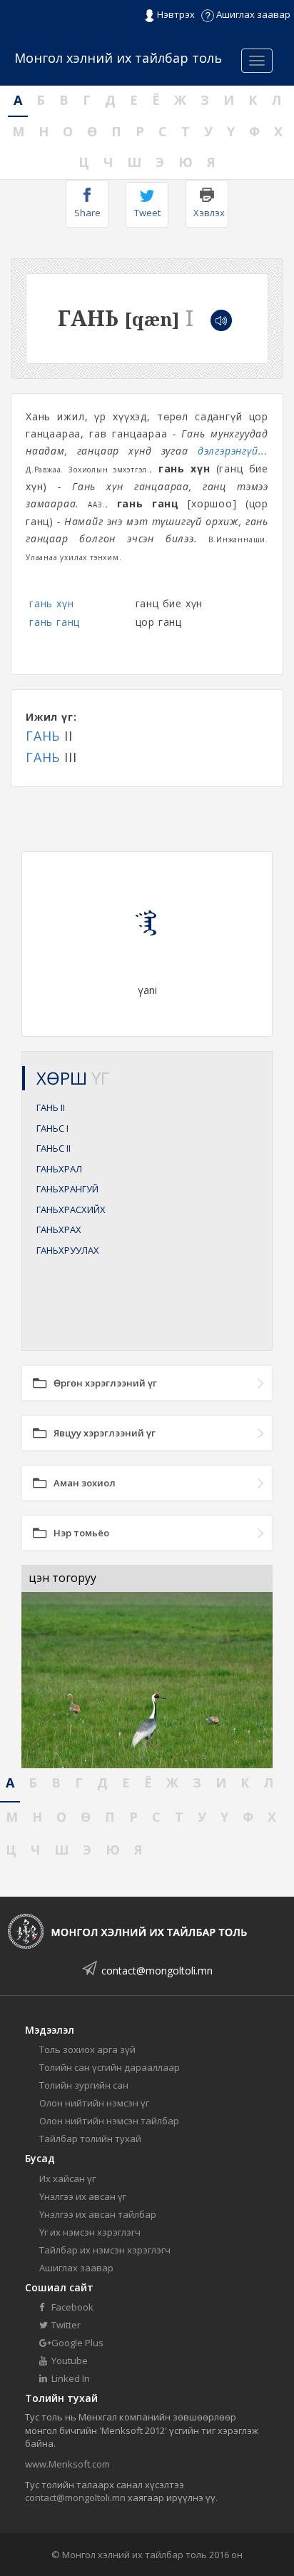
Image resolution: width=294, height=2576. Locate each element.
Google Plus (76, 2343)
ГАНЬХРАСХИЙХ (71, 1210)
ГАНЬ (43, 736)
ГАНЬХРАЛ (59, 1169)
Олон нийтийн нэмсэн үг (94, 2103)
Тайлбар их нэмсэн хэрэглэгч (105, 2250)
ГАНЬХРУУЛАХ (68, 1250)
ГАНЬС (52, 1128)
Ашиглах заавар (252, 14)
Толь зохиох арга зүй (87, 2049)
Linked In (70, 2378)
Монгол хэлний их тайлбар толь (118, 58)
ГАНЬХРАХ (59, 1229)
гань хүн (51, 603)
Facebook (71, 2307)
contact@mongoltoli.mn (157, 1971)
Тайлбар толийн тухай (90, 2139)
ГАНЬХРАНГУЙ (67, 1189)
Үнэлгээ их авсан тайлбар (98, 2214)
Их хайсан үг (67, 2179)
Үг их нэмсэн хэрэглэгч (90, 2232)
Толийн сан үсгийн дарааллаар (110, 2067)
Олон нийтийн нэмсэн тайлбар (109, 2121)
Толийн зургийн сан (84, 2085)
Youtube (69, 2361)
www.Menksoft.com (67, 2464)
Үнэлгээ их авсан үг (83, 2196)
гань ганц (55, 622)
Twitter (65, 2325)
